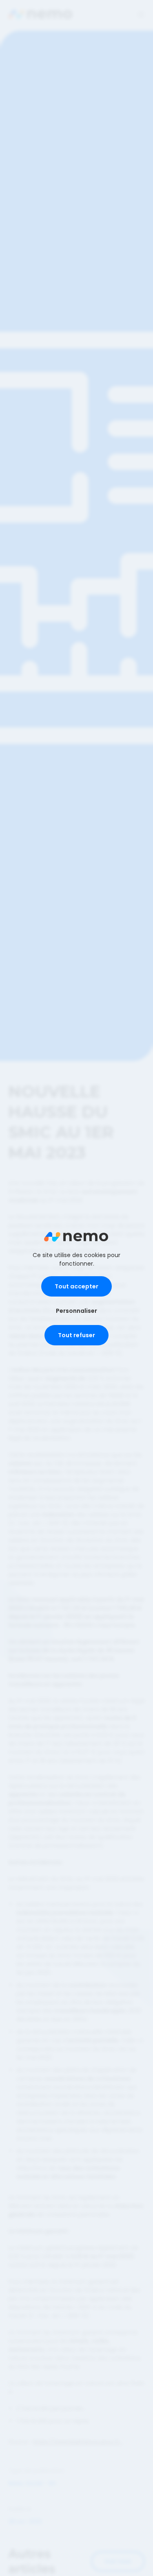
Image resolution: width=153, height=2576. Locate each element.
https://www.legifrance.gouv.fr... (78, 2442)
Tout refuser (76, 1335)
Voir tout (118, 2561)
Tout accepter (76, 1286)
